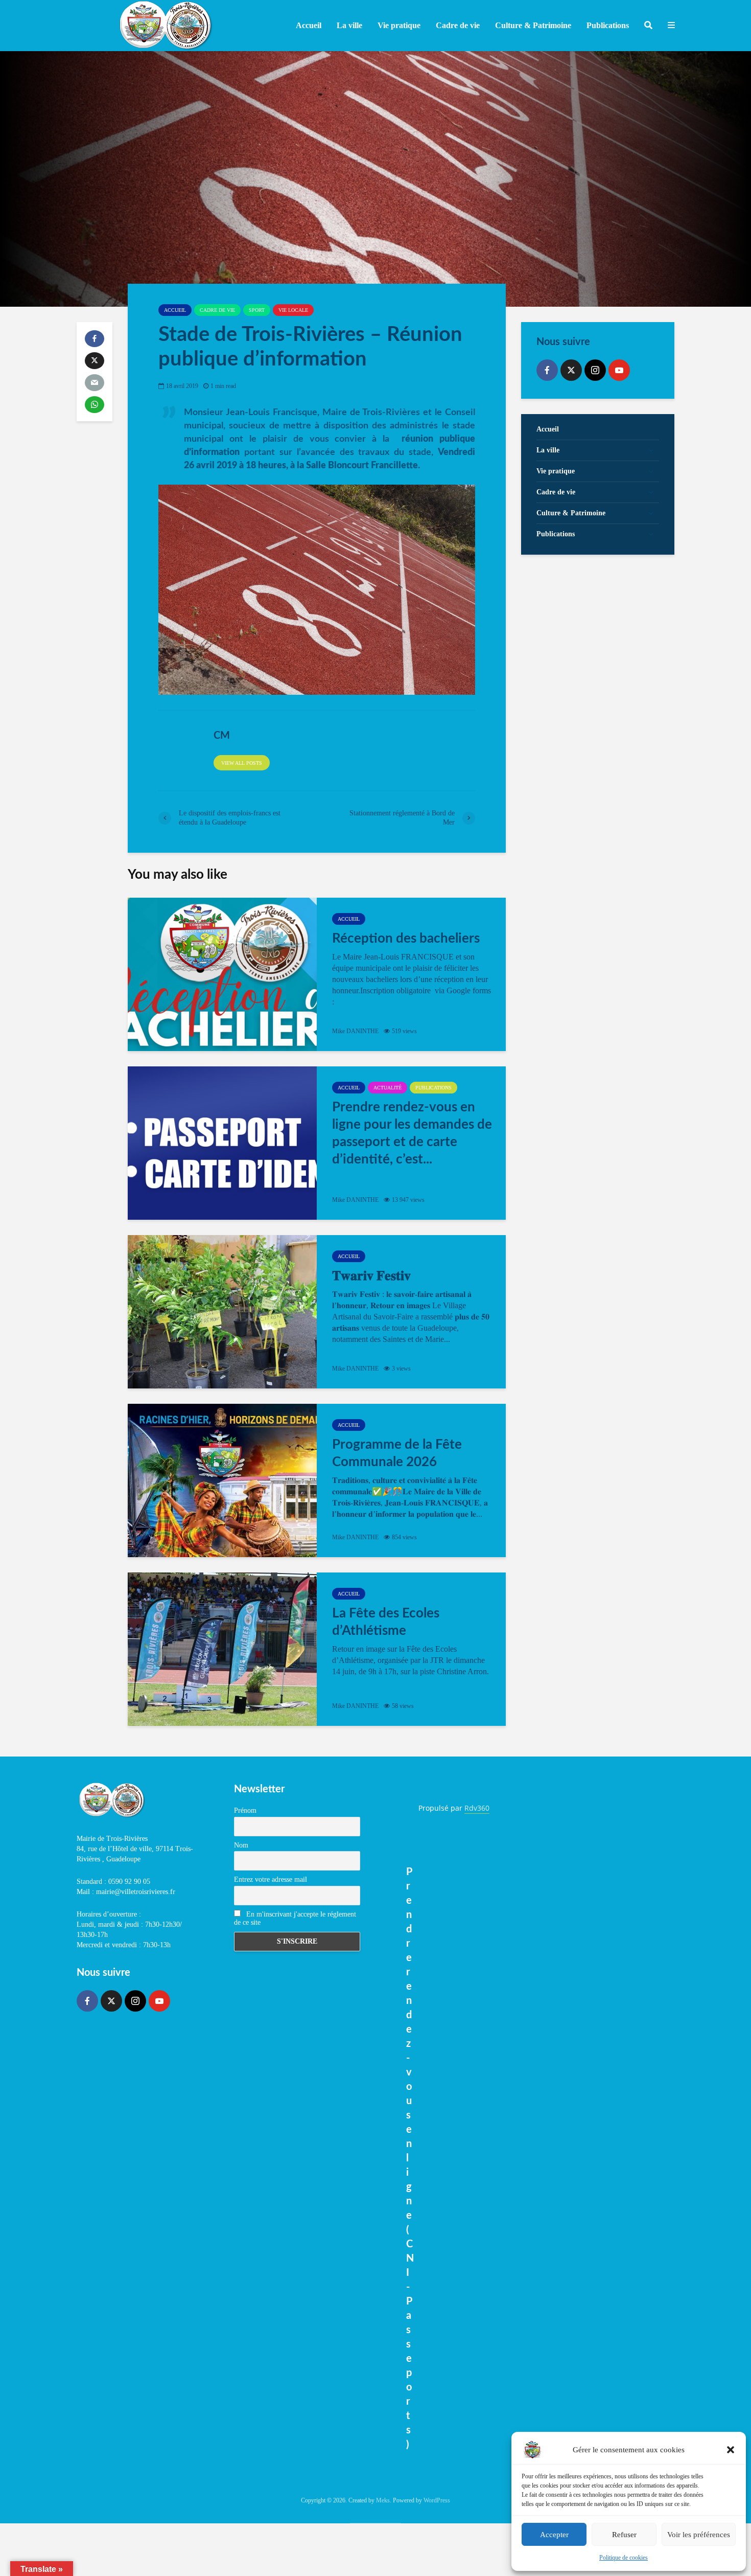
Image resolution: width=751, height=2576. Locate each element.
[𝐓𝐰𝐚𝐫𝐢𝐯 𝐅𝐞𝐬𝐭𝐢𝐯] (222, 1312)
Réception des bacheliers (406, 939)
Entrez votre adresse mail (271, 1879)
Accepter (554, 2535)
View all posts (242, 763)
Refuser (624, 2535)
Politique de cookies (624, 2558)
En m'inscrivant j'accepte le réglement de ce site (295, 1918)
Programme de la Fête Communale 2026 (397, 1453)
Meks (383, 2500)
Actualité (388, 1088)
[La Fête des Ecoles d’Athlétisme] (222, 1649)
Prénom (245, 1810)
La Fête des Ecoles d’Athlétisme (386, 1622)
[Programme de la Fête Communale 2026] (222, 1480)
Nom (241, 1845)
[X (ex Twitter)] (571, 370)
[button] (731, 2450)
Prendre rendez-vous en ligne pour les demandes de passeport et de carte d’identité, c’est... (412, 1133)
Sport (257, 310)
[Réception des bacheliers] (222, 974)
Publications (433, 1088)
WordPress (437, 2500)
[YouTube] (619, 370)
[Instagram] (595, 370)
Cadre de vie (217, 310)
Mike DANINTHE (355, 1031)
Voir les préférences (699, 2535)
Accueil (309, 25)
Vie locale (293, 310)
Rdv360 (477, 1808)
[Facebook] (547, 370)
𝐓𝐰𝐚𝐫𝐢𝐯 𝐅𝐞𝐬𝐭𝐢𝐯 (371, 1276)
